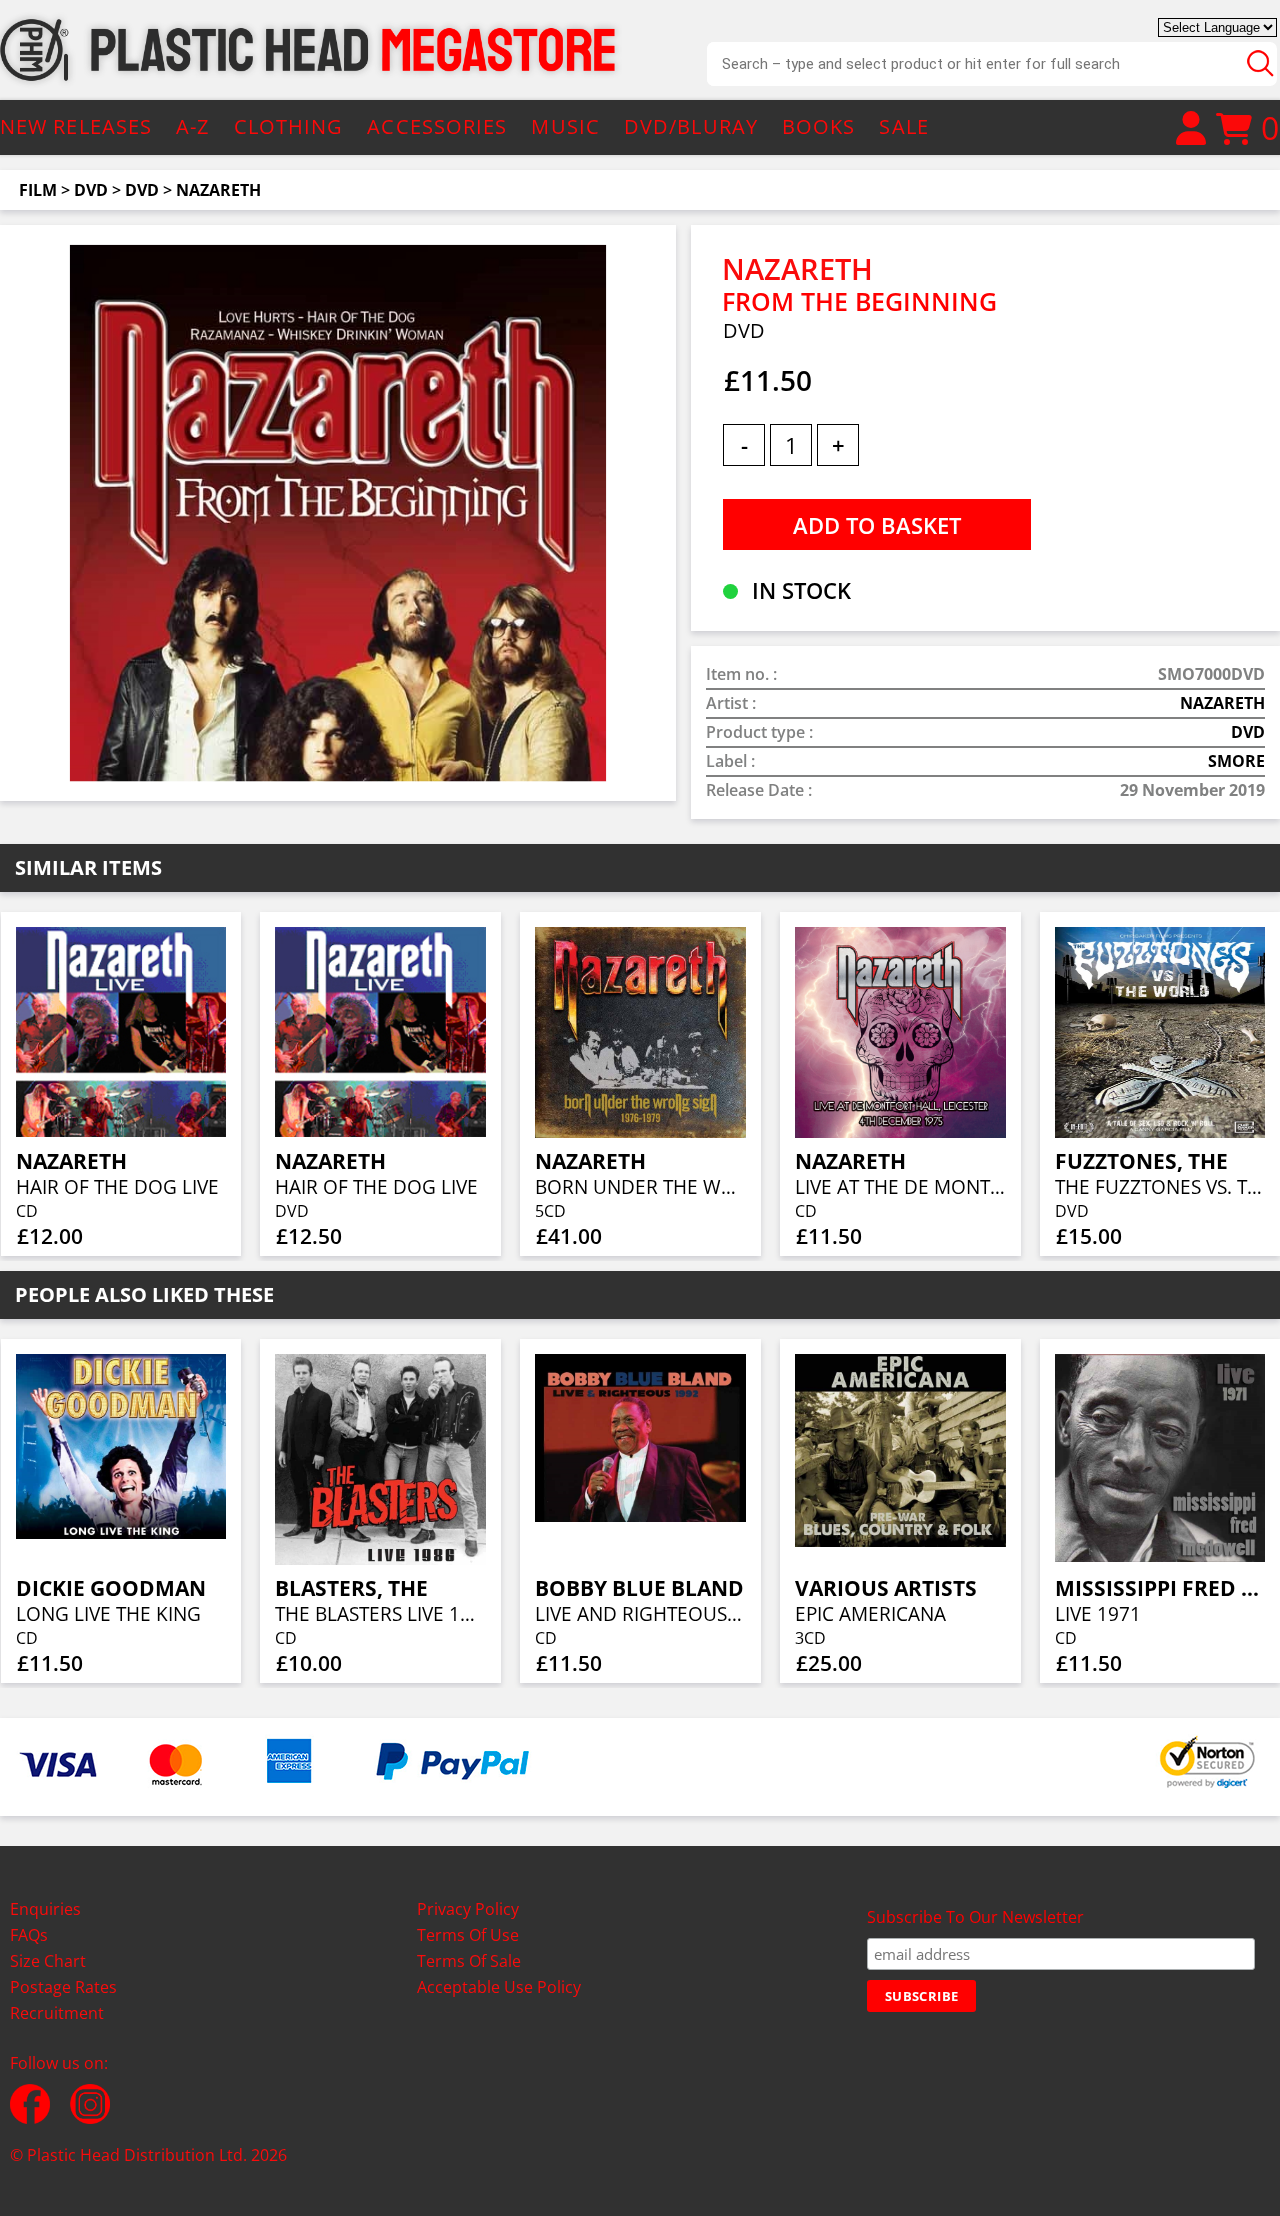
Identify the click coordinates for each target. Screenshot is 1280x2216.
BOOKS (819, 126)
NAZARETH (218, 190)
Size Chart (48, 1961)
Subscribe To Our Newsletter (975, 1917)
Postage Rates (63, 1987)
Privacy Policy (468, 1909)
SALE (903, 126)
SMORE (1236, 761)
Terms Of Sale (469, 1961)
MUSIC (565, 126)
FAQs (29, 1935)
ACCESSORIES (437, 126)
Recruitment (57, 2013)
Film (38, 190)
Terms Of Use (468, 1935)
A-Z (192, 126)
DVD (91, 190)
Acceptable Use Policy (499, 1987)
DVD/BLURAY (691, 126)
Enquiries (45, 1909)
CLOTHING (289, 126)
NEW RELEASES (76, 126)
